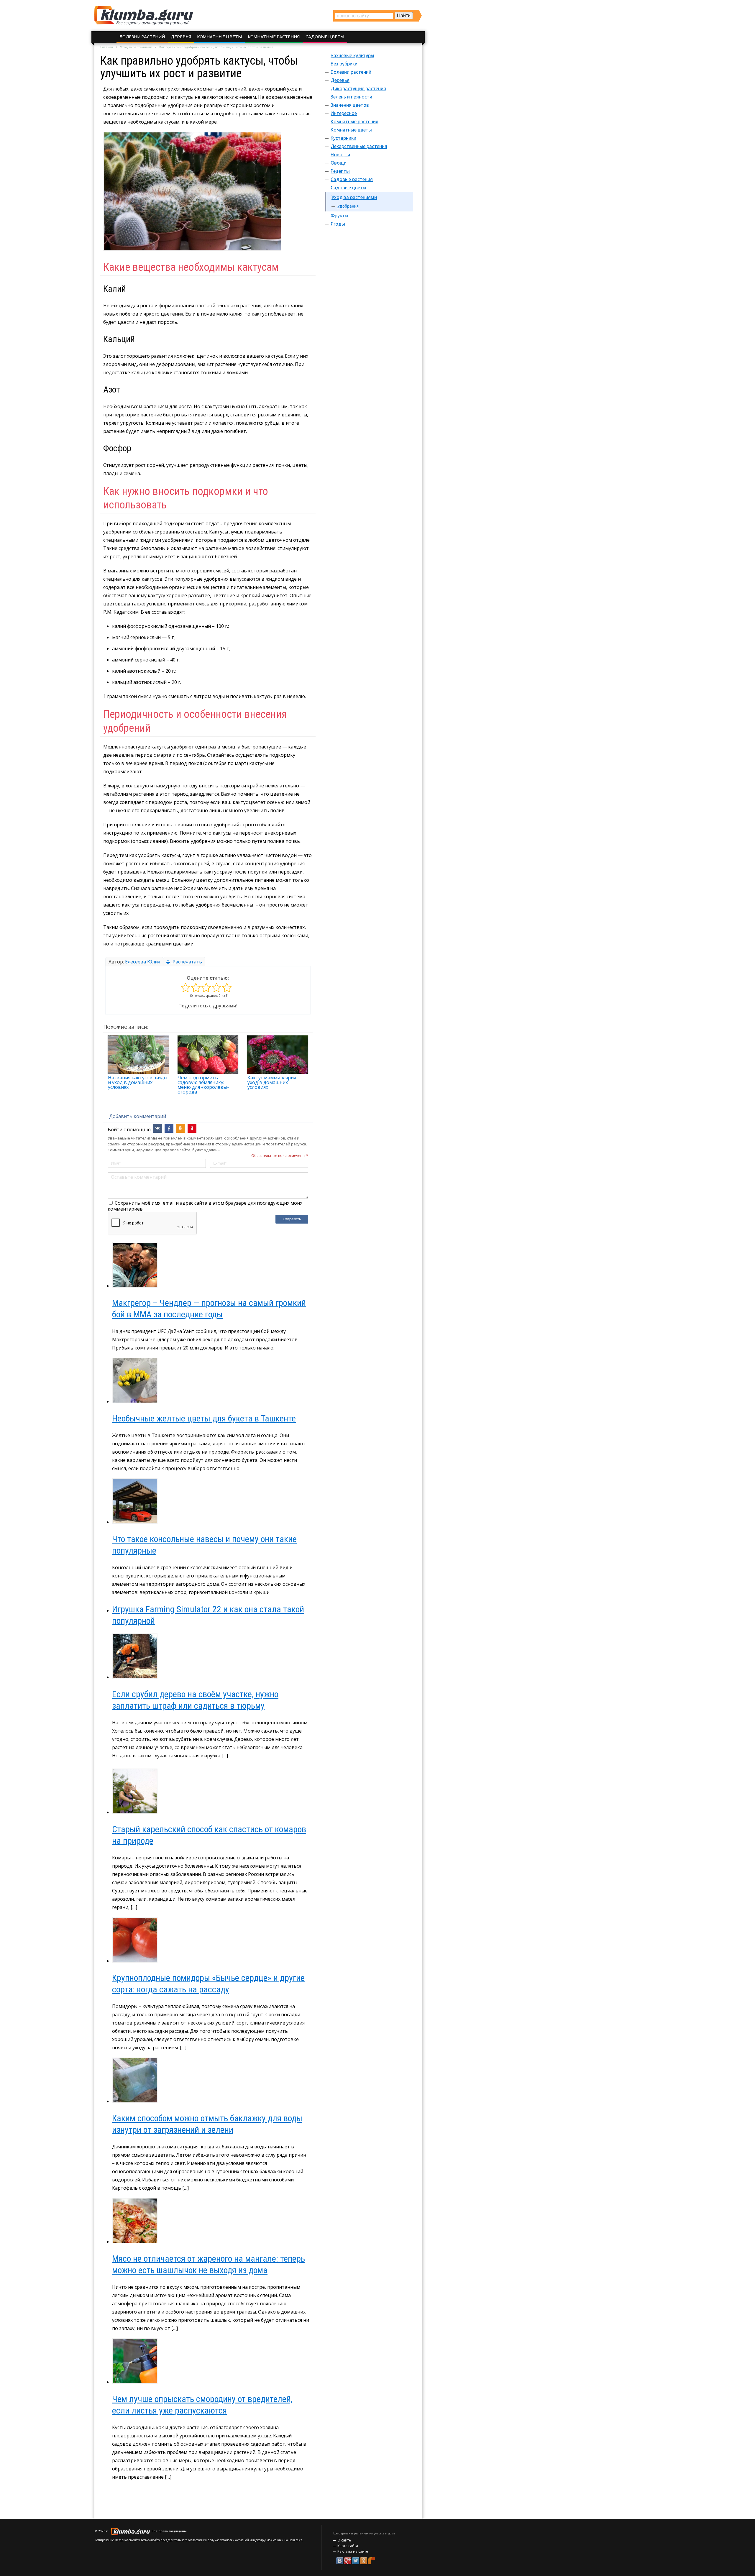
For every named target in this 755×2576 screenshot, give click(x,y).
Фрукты (339, 216)
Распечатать (187, 962)
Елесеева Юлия (143, 962)
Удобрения (348, 206)
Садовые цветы (325, 37)
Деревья (181, 37)
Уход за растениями (136, 47)
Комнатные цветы (219, 37)
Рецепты (340, 171)
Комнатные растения (274, 37)
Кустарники (343, 138)
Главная (107, 47)
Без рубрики (344, 64)
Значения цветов (350, 105)
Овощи (339, 163)
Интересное (344, 113)
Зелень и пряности (351, 97)
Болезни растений (142, 37)
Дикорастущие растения (358, 88)
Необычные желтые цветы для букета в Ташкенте (204, 1418)
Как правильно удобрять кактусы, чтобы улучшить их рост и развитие (216, 47)
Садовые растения (352, 179)
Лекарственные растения (359, 146)
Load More (208, 2496)
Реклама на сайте (353, 2551)
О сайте (344, 2540)
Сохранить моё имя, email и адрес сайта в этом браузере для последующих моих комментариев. (205, 1206)
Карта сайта (348, 2546)
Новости (340, 155)
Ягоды (338, 224)
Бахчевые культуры (352, 55)
